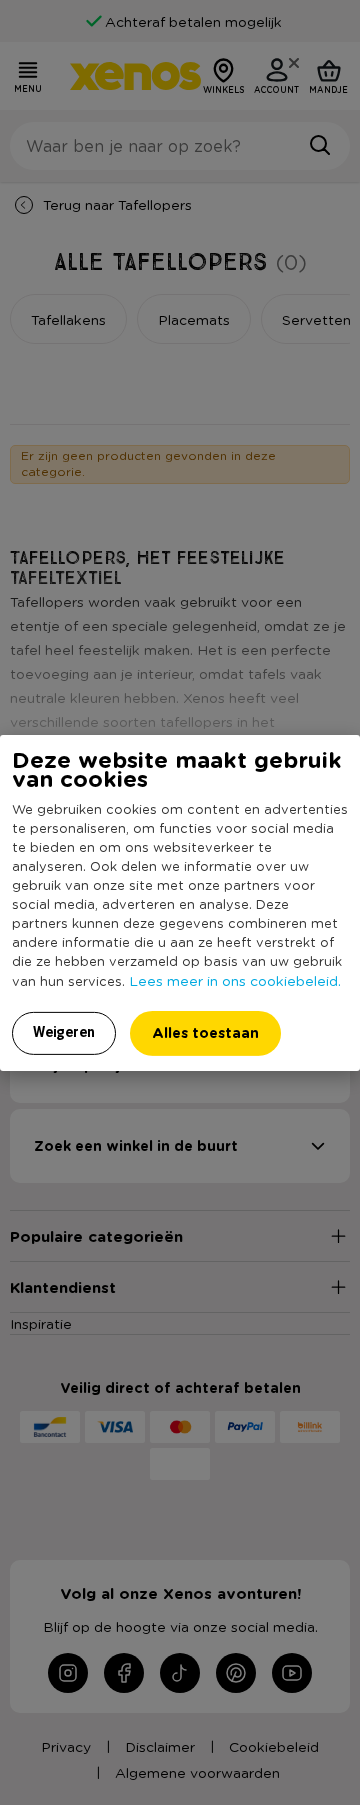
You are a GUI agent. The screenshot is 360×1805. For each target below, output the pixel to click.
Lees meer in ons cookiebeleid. (235, 980)
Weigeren (64, 1032)
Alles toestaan (205, 1032)
